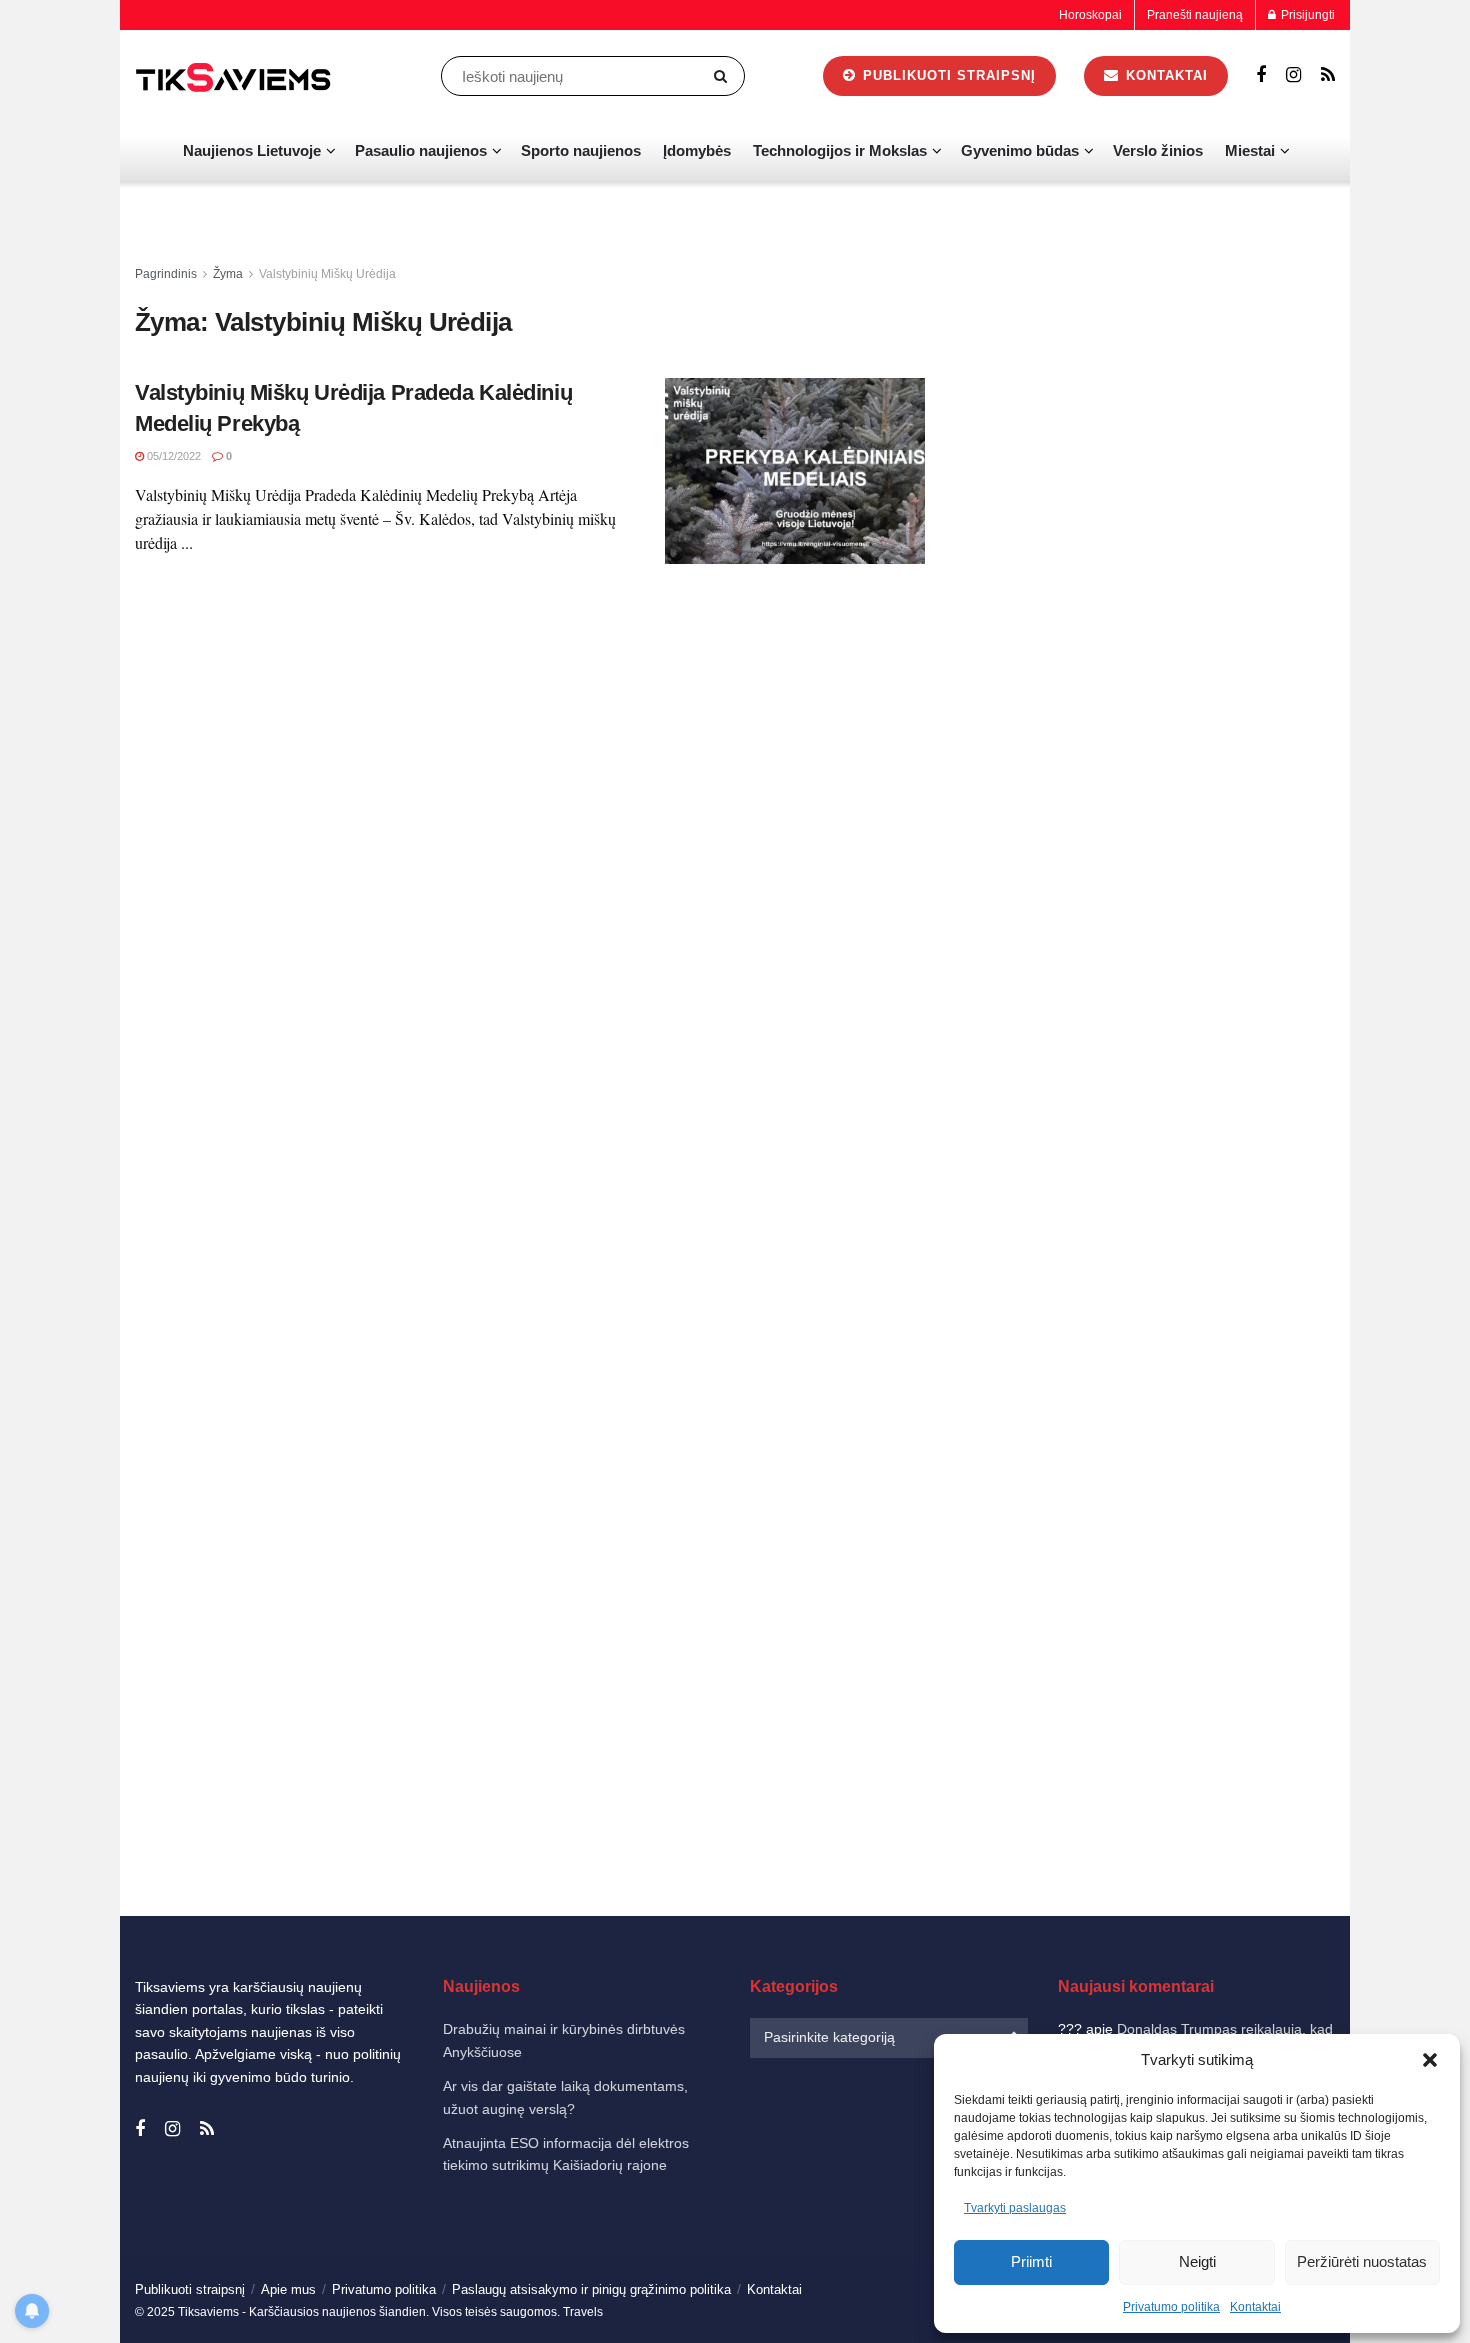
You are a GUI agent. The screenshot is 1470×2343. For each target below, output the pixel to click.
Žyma (228, 274)
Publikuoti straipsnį (947, 75)
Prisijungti (1306, 15)
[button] (1430, 2060)
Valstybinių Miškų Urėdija (327, 274)
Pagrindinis (166, 274)
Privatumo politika (1171, 2307)
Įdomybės (697, 150)
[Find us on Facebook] (1261, 75)
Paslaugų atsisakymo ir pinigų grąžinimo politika (591, 2289)
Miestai (1250, 150)
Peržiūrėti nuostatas (1362, 2261)
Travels (583, 2312)
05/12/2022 (172, 456)
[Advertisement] (1153, 563)
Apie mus (288, 2289)
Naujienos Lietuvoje (252, 150)
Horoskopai (1090, 15)
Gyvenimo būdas (1020, 150)
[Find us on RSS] (1328, 75)
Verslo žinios (1158, 150)
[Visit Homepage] (235, 76)
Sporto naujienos (581, 150)
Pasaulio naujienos (421, 150)
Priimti (1031, 2261)
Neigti (1197, 2261)
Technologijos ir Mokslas (840, 150)
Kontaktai (1255, 2307)
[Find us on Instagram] (1293, 75)
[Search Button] (724, 76)
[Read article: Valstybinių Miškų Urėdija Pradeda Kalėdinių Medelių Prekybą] (795, 471)
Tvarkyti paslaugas (1015, 2208)
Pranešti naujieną (1195, 15)
